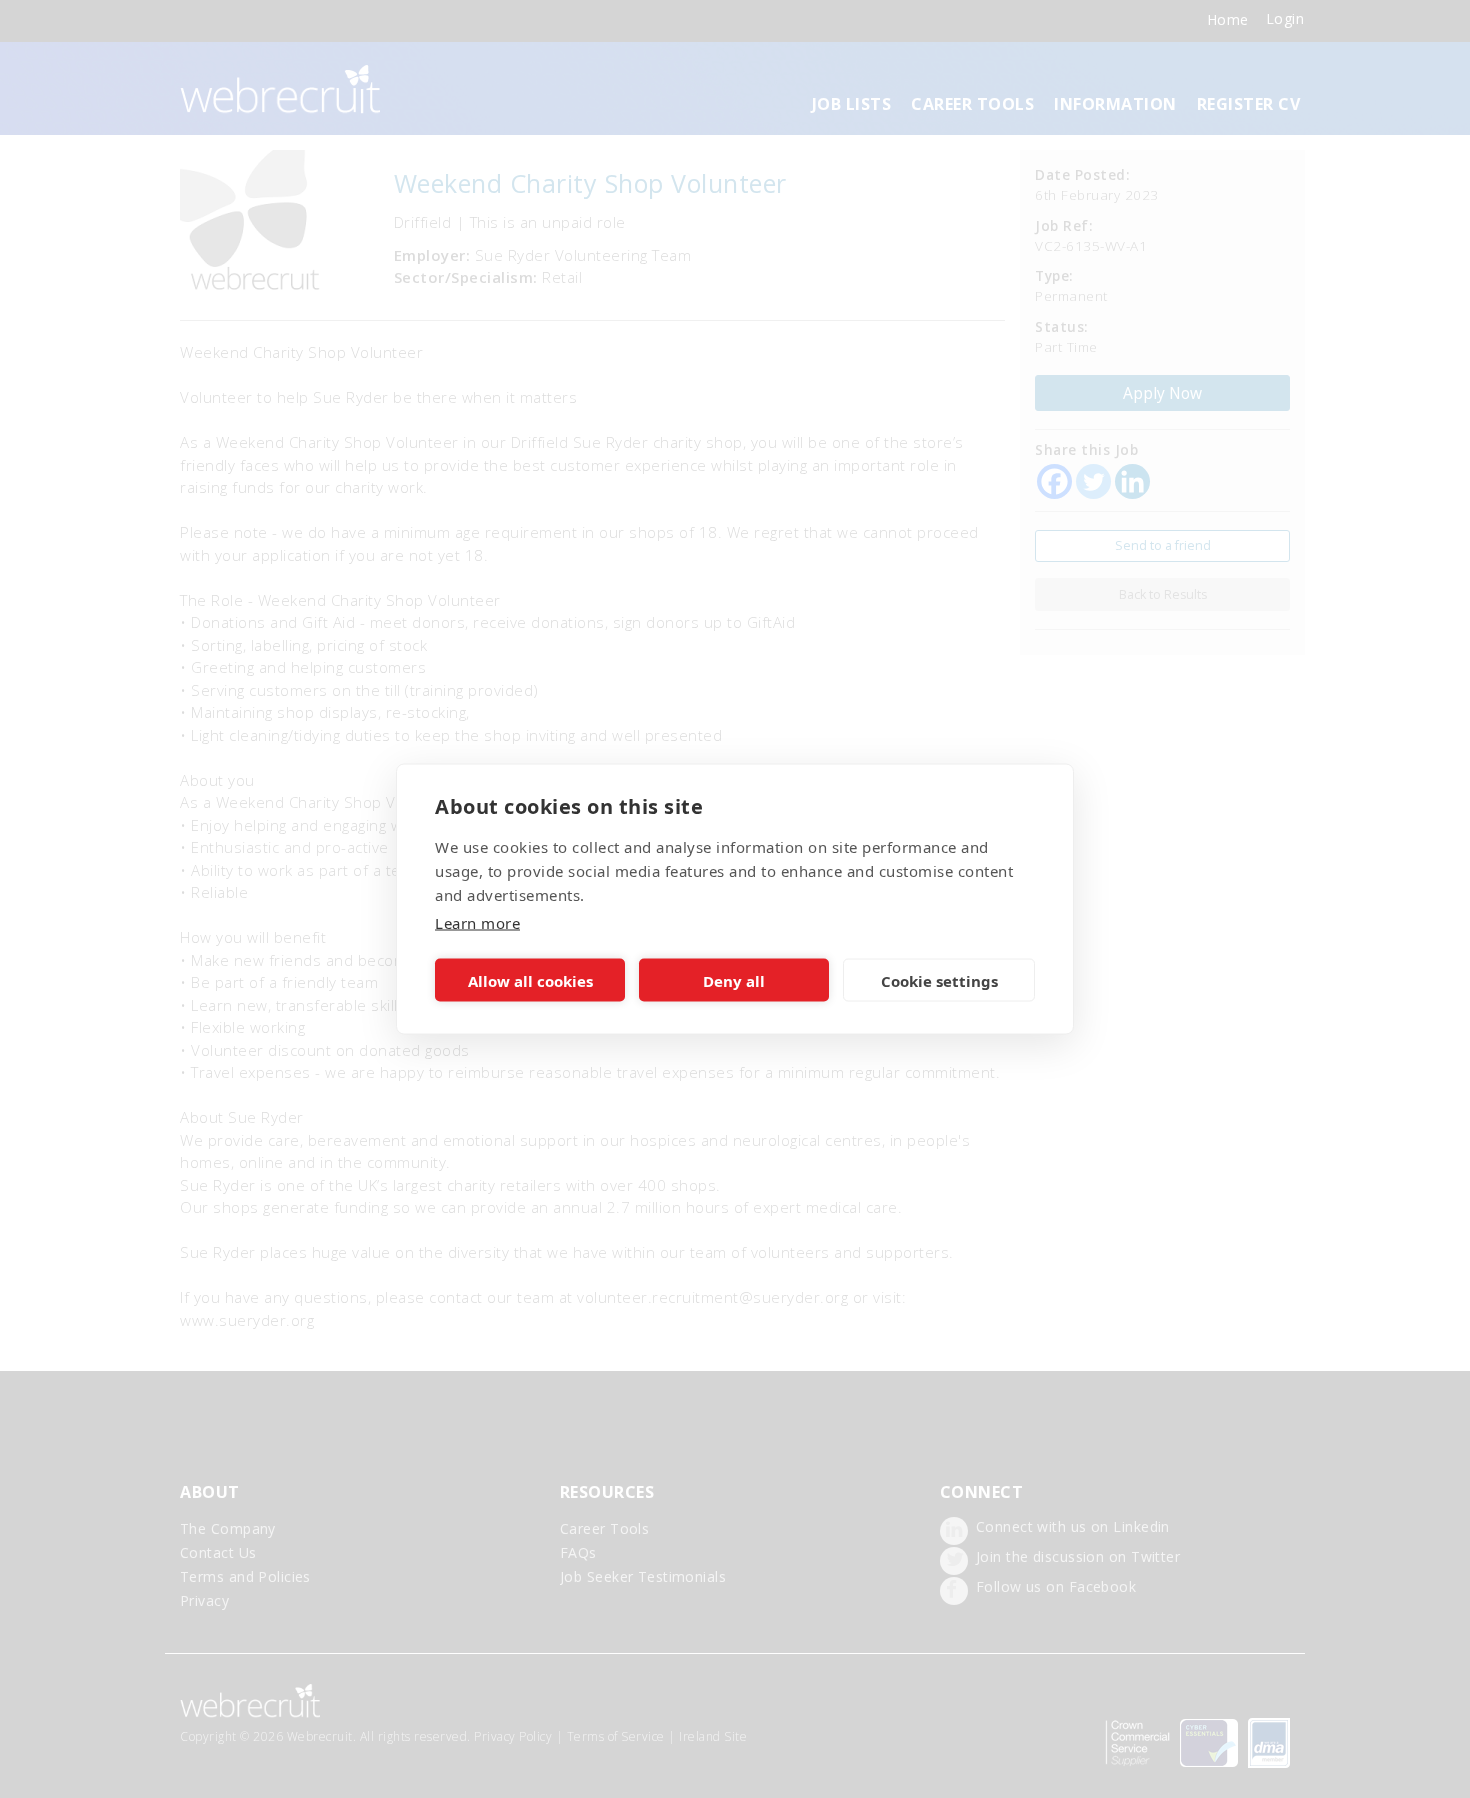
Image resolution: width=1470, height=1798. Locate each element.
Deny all (734, 980)
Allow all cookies (530, 980)
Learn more (477, 923)
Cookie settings (939, 980)
